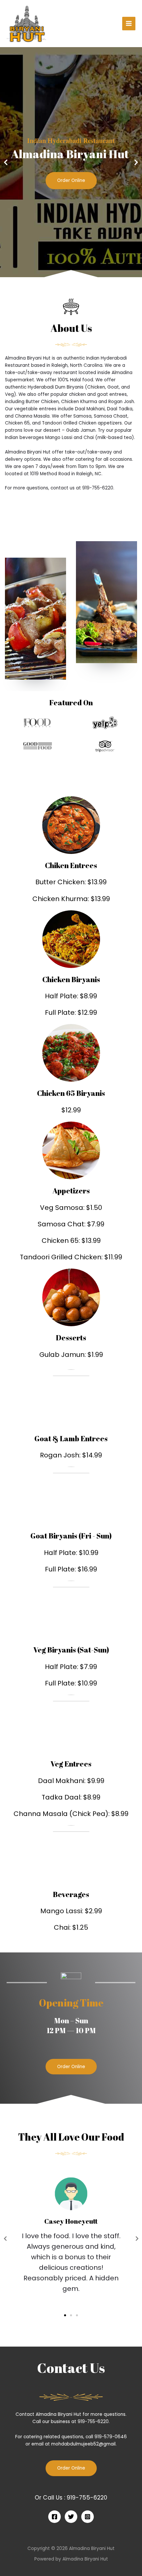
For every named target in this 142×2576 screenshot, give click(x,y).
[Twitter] (71, 2517)
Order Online (71, 180)
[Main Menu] (129, 24)
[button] (68, 273)
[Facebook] (54, 2517)
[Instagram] (88, 2517)
